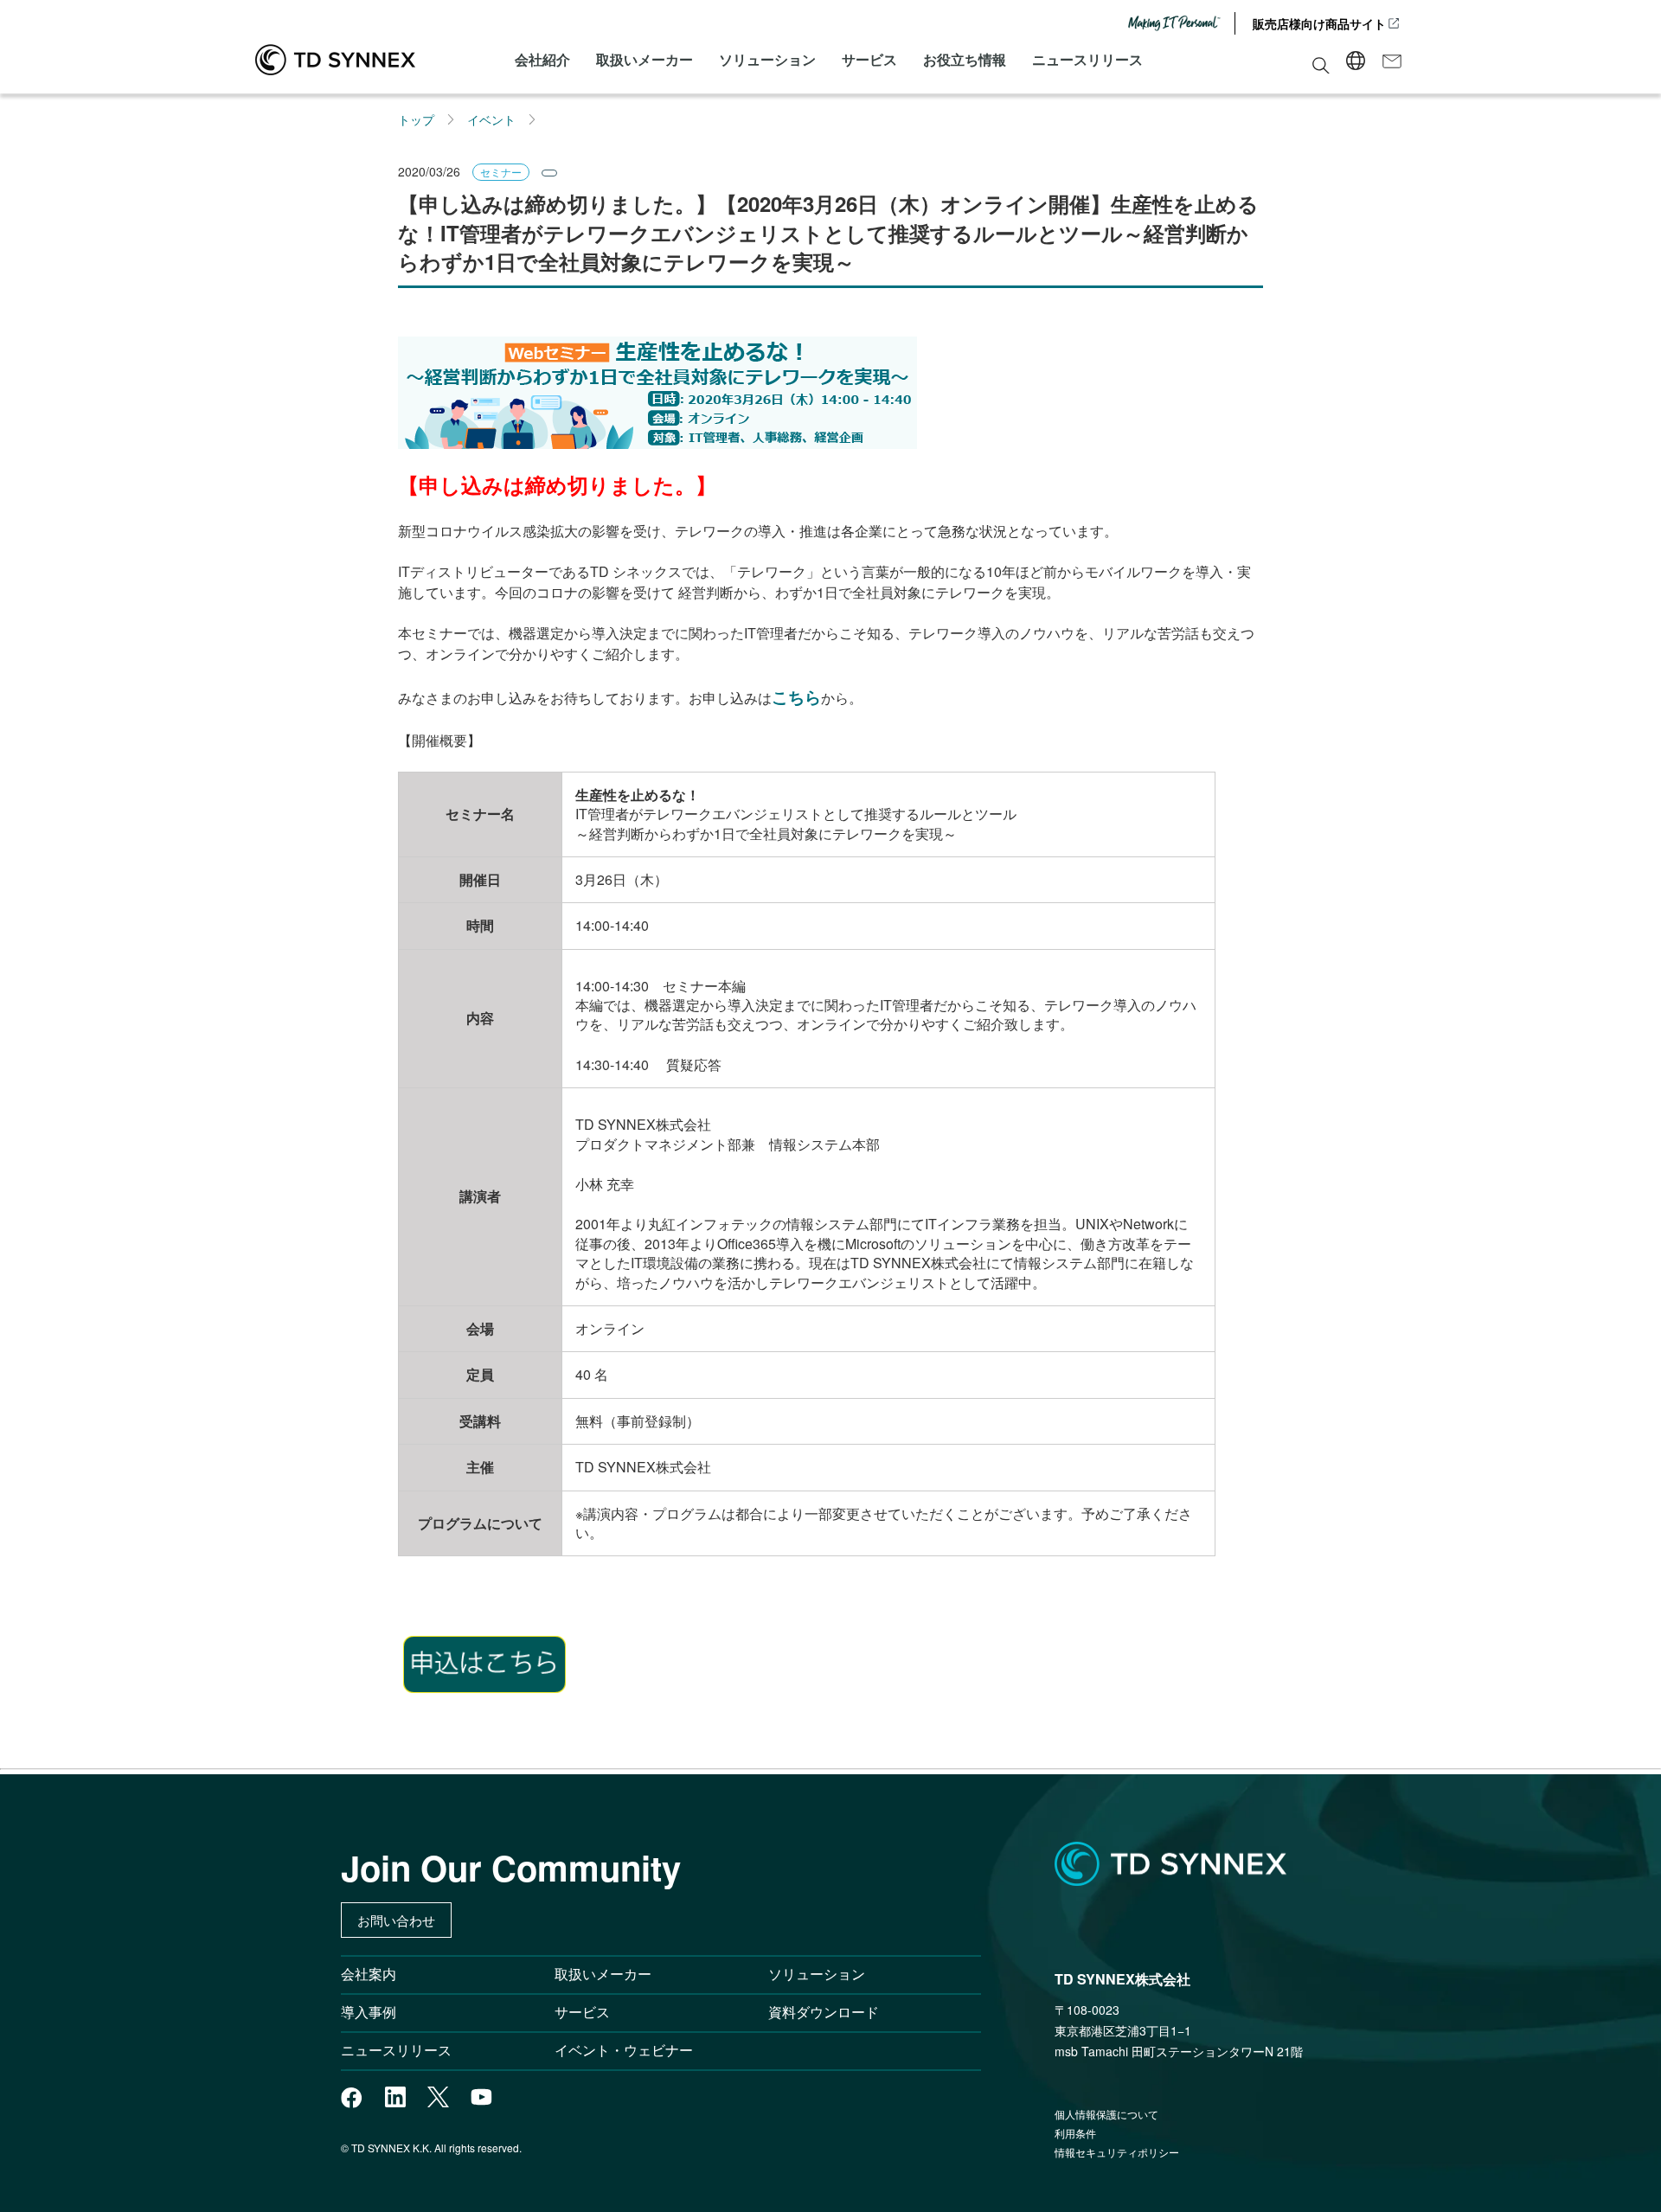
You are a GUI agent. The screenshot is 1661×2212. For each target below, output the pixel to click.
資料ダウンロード (824, 2012)
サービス (869, 59)
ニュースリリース (1087, 59)
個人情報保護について (1106, 2114)
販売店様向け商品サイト (1319, 23)
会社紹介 (542, 59)
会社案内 (369, 1974)
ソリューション (767, 59)
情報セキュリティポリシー (1117, 2152)
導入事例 (369, 2012)
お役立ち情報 (965, 59)
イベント (491, 119)
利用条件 (1075, 2133)
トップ (416, 119)
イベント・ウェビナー (624, 2050)
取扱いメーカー (645, 59)
